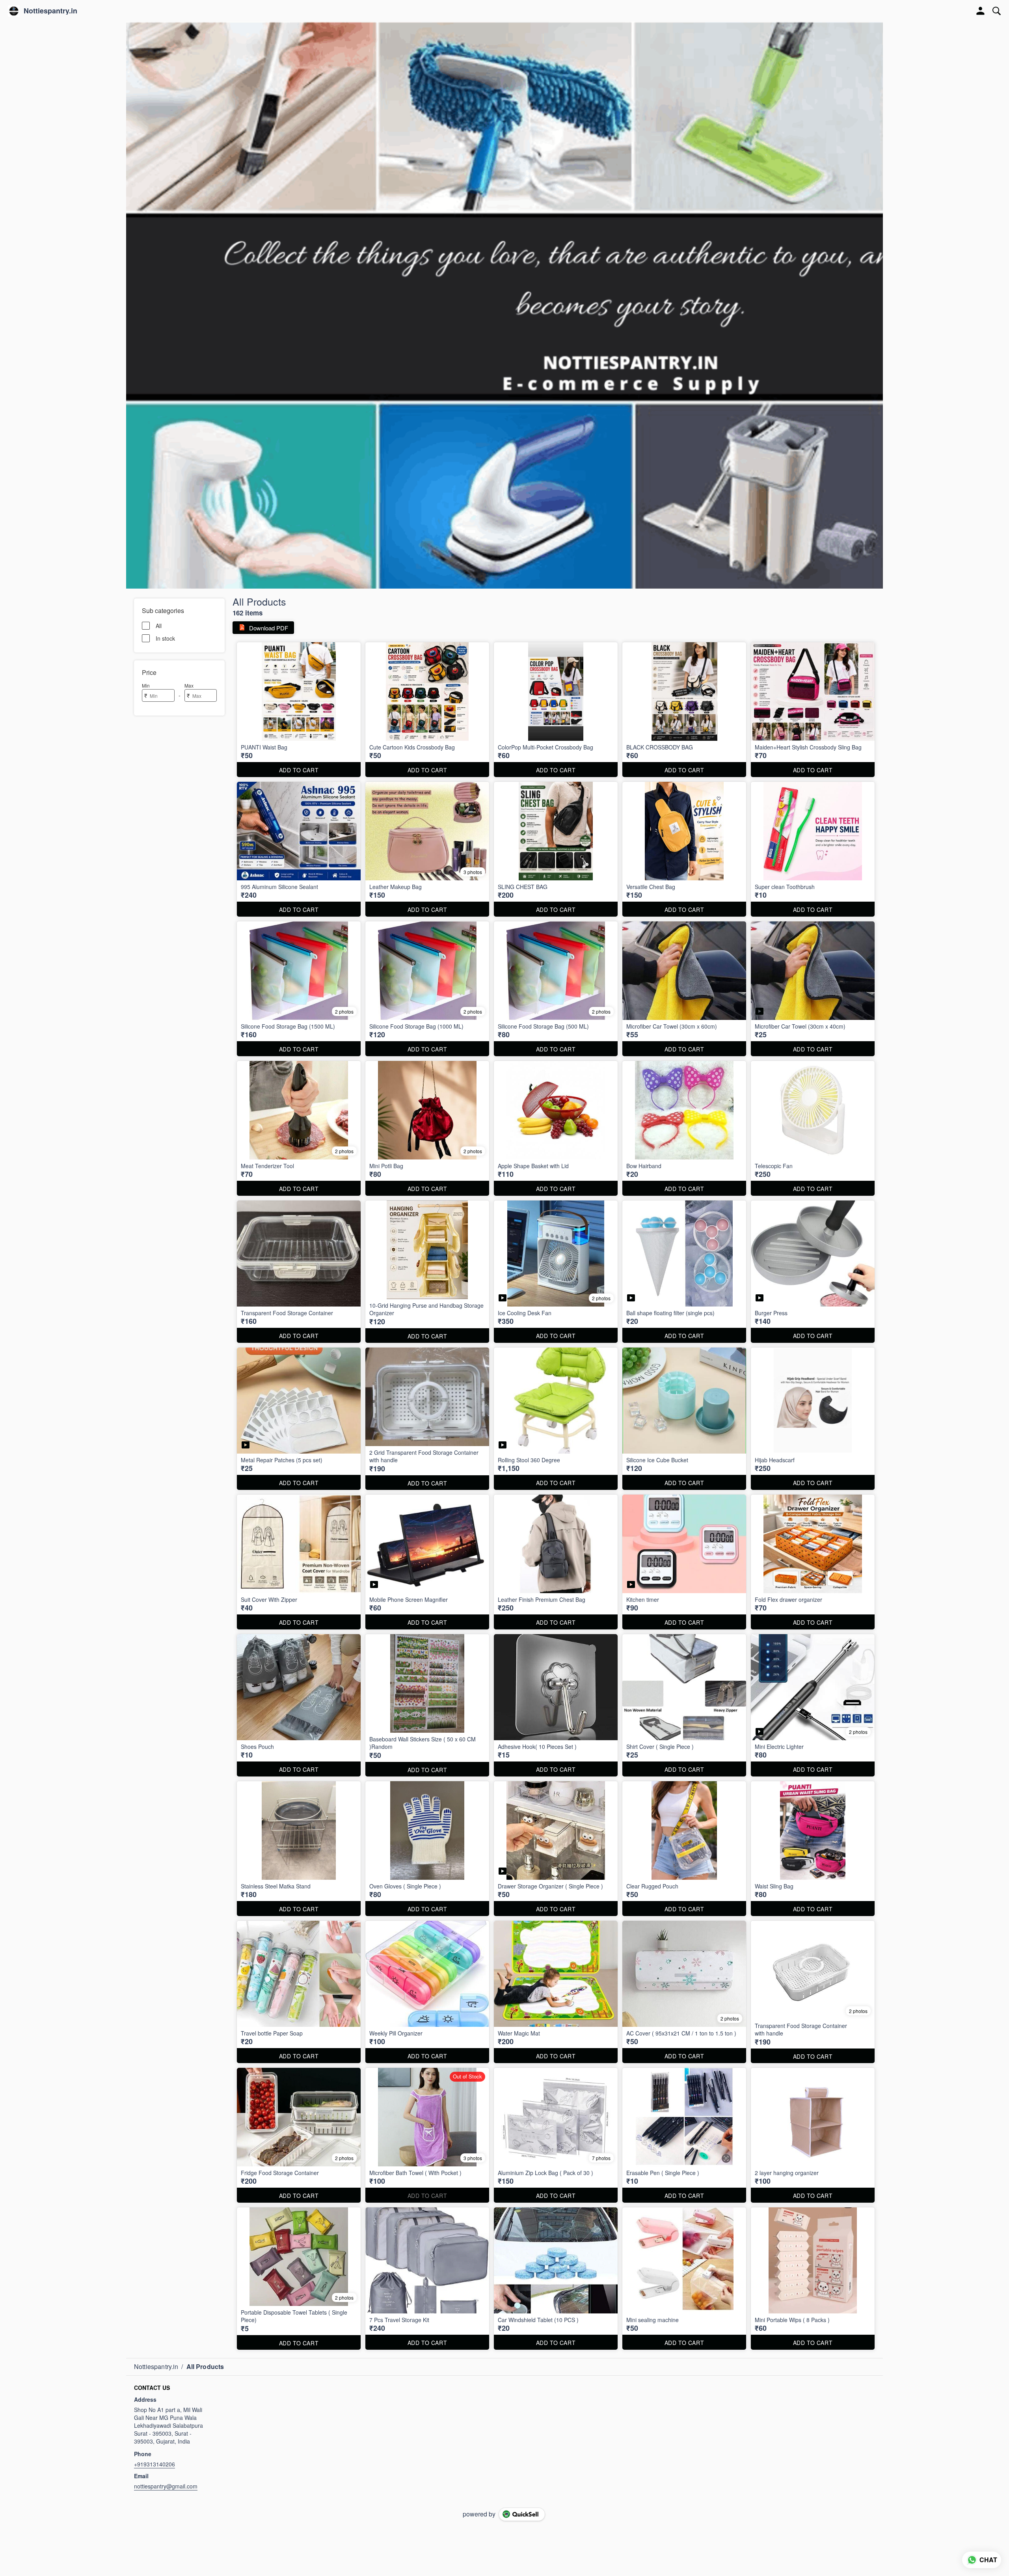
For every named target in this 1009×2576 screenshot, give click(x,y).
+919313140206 (155, 2464)
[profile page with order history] (981, 11)
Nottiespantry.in (50, 11)
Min (146, 685)
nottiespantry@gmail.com (166, 2486)
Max (189, 685)
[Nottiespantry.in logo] (14, 11)
